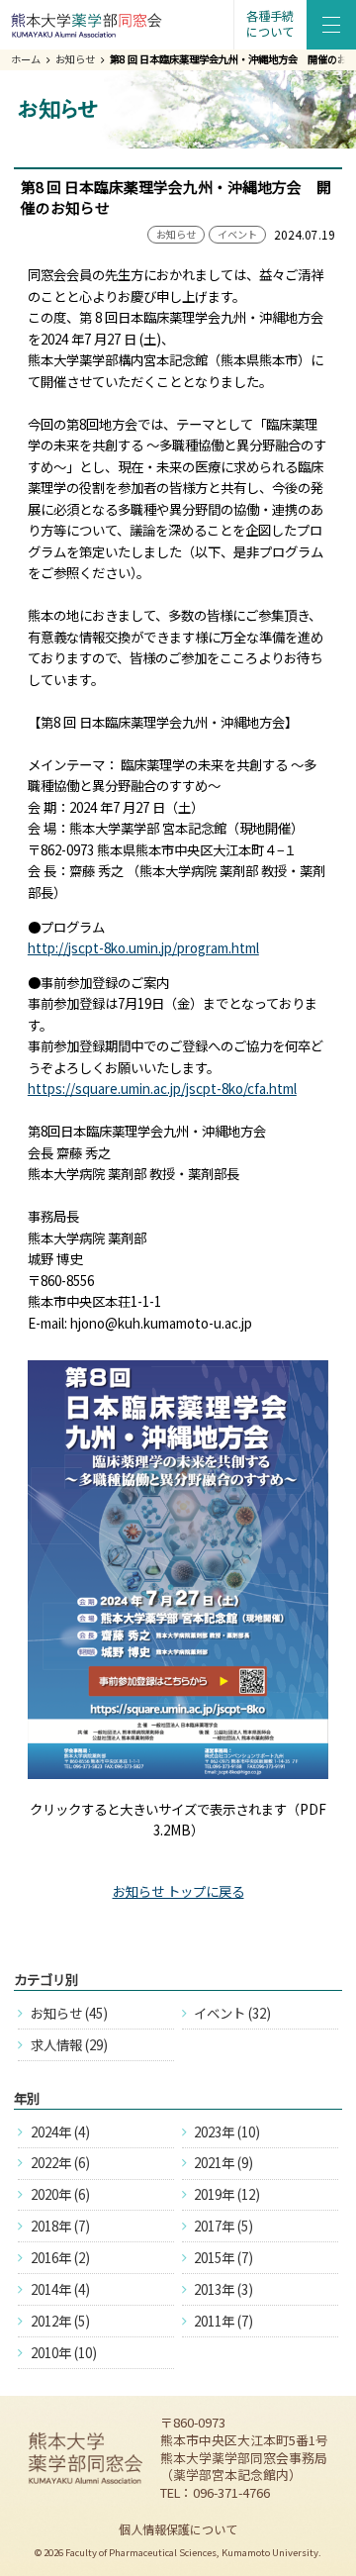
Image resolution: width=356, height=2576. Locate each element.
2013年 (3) (223, 2289)
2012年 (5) (60, 2321)
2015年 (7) (223, 2257)
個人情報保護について (178, 2529)
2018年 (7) (60, 2226)
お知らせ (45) (69, 2013)
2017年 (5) (223, 2226)
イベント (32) (232, 2013)
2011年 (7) (223, 2321)
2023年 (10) (227, 2131)
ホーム (26, 59)
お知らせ (75, 59)
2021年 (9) (223, 2162)
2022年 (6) (60, 2162)
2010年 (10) (64, 2352)
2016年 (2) (60, 2257)
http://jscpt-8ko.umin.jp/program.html (143, 947)
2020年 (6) (60, 2194)
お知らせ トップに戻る (178, 1891)
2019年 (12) (227, 2194)
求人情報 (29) (69, 2044)
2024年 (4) (60, 2131)
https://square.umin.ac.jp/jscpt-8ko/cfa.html (162, 1088)
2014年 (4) (60, 2289)
